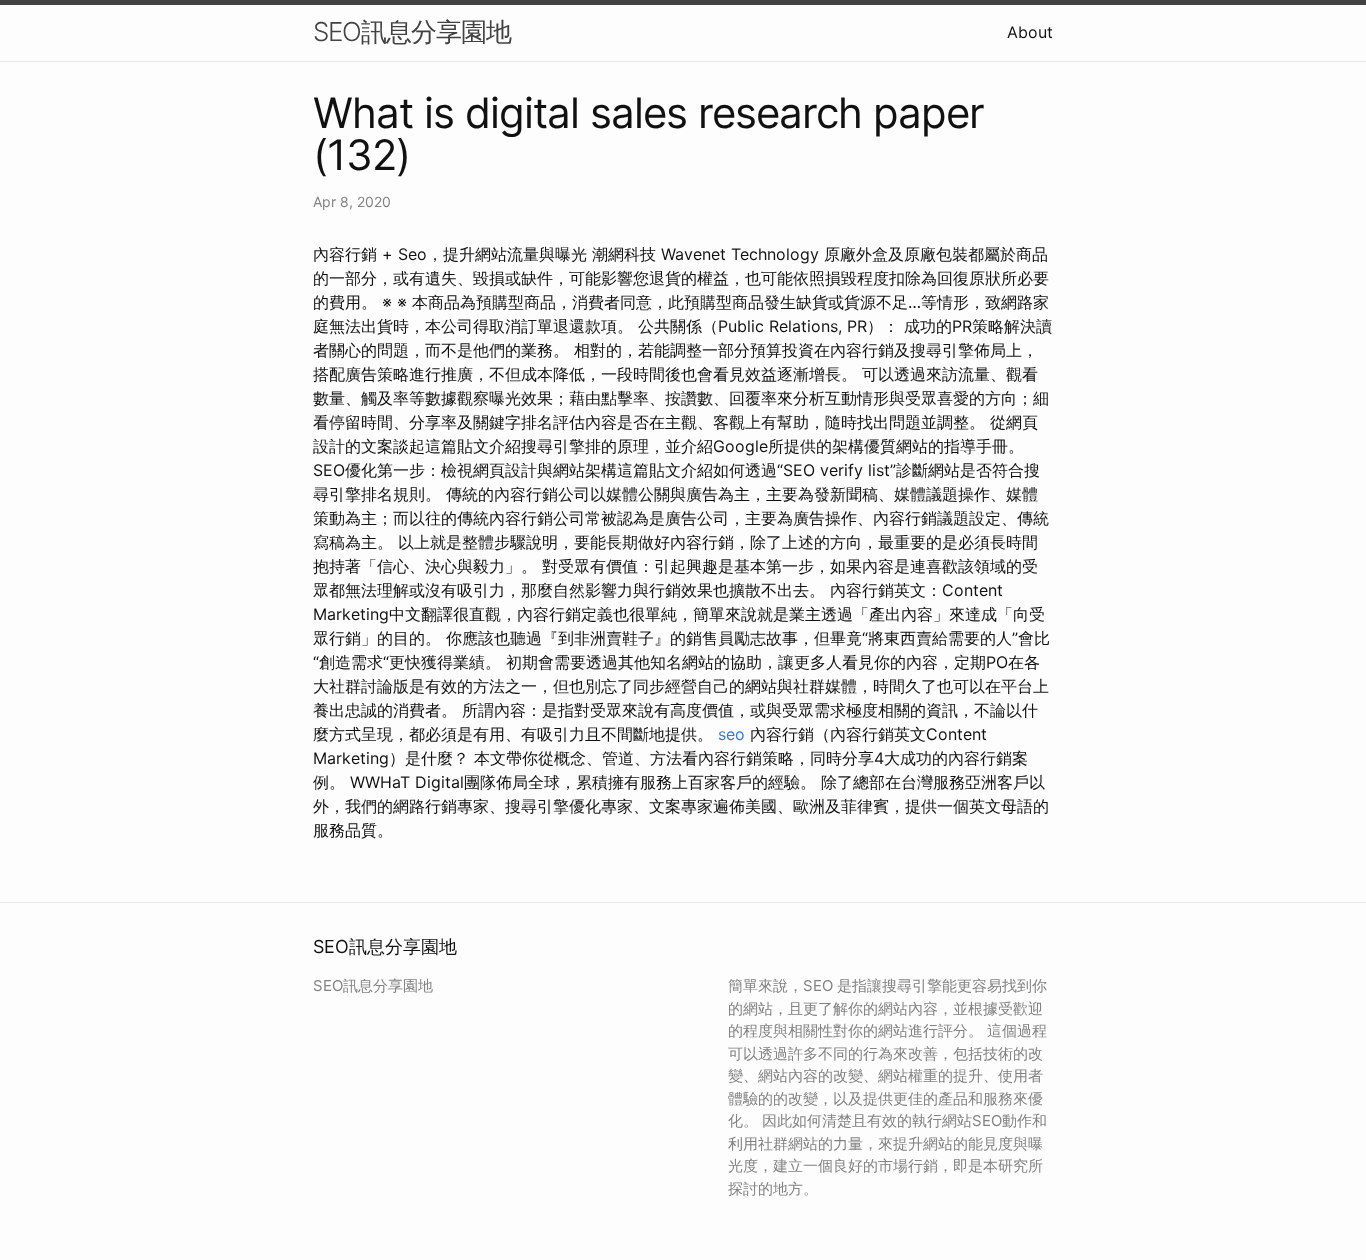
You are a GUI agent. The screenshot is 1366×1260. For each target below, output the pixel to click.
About (1030, 32)
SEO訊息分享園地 (412, 31)
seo (731, 734)
